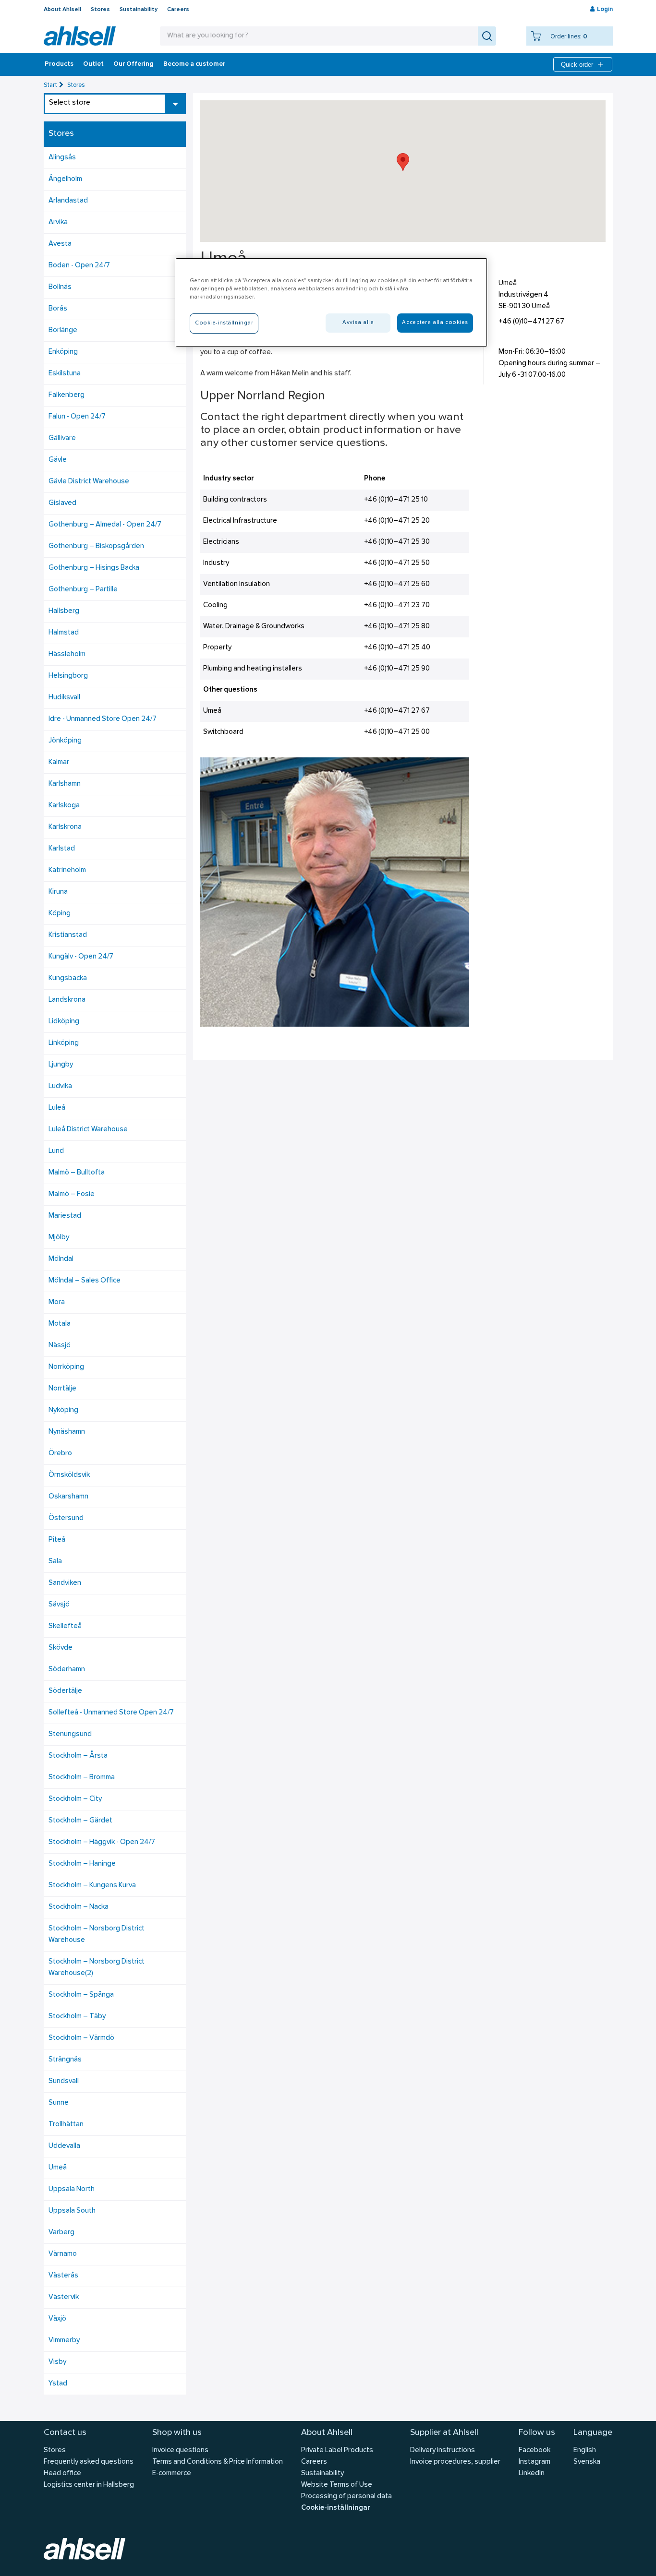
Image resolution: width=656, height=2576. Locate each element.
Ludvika (60, 1086)
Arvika (58, 222)
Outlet (93, 64)
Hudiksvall (64, 698)
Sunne (59, 2103)
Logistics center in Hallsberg (89, 2485)
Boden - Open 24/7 (79, 266)
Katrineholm (67, 870)
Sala (55, 1562)
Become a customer (194, 64)
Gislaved (62, 503)
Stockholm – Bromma (82, 1778)
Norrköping (66, 1367)
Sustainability (139, 10)
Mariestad (65, 1216)
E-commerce (172, 2474)
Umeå (58, 2168)
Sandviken (65, 1583)
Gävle (58, 460)
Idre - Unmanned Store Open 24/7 (103, 719)
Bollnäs (60, 287)
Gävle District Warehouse (89, 482)
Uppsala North (72, 2189)
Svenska (587, 2462)
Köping (60, 914)
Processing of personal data (346, 2497)
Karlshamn (65, 784)
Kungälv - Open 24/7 (81, 957)
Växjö (57, 2319)
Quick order (577, 65)
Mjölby (59, 1238)
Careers (178, 10)
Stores (100, 10)
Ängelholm (65, 179)
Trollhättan (66, 2125)
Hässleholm (67, 654)
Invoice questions (180, 2450)
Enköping (63, 352)
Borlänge (63, 330)
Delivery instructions (443, 2450)
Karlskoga (64, 806)
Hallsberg (64, 611)
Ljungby (61, 1065)
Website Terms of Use (337, 2485)
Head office (62, 2474)
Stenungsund (70, 1734)
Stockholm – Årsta (78, 1756)
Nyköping (63, 1410)
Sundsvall (64, 2081)
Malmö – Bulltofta (77, 1173)
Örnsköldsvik (69, 1475)
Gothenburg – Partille (83, 590)
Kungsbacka (68, 978)
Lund (56, 1151)
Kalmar (59, 762)
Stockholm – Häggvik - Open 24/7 (102, 1842)
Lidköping (64, 1022)
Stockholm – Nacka (79, 1907)
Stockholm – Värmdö (81, 2038)
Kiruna (58, 892)
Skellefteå (65, 1626)
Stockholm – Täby (77, 2017)
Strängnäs (65, 2060)
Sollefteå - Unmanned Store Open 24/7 (111, 1713)
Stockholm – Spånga (81, 1995)
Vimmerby (64, 2341)
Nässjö (60, 1346)
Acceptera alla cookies (435, 323)
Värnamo (63, 2254)
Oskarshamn (68, 1497)
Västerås (63, 2276)
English (585, 2450)
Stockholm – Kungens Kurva (92, 1886)
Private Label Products (337, 2450)
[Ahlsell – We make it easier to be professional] (80, 36)
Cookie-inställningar (335, 2508)
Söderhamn (67, 1670)
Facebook (535, 2450)
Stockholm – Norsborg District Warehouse (97, 1935)
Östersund (66, 1518)
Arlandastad (68, 201)
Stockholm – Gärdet (80, 1821)
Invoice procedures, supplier (455, 2462)
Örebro (60, 1454)
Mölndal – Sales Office (85, 1281)
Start (50, 85)
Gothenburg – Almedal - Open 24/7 (105, 525)
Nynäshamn (67, 1432)
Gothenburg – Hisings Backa (94, 568)
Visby (57, 2362)
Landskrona (67, 1000)
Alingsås (62, 158)
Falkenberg (67, 395)
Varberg (61, 2233)
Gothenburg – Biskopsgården (96, 546)
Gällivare (62, 438)
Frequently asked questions (89, 2462)
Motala (60, 1324)
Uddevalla (64, 2146)
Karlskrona (65, 827)
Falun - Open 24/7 (77, 417)
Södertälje (65, 1691)
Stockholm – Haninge (82, 1864)
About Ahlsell (62, 10)
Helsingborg (68, 676)
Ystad (58, 2384)
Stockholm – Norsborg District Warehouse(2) (97, 1968)
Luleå (57, 1108)
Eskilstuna (65, 374)
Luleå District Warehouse (88, 1130)
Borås (58, 309)
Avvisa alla (358, 323)
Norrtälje (62, 1389)
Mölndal (61, 1259)
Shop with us (177, 2433)
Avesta (60, 244)
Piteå (57, 1540)
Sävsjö (59, 1605)
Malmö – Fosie (72, 1194)
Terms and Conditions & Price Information (218, 2462)
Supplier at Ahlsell (444, 2433)
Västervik (64, 2297)
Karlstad (62, 849)
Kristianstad (68, 935)
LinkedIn (532, 2474)
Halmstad (64, 633)
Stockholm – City (75, 1799)
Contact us (65, 2433)
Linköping (64, 1043)
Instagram (535, 2462)
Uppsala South (72, 2211)
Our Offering (134, 64)
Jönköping (65, 741)
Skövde (61, 1648)
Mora (57, 1302)
